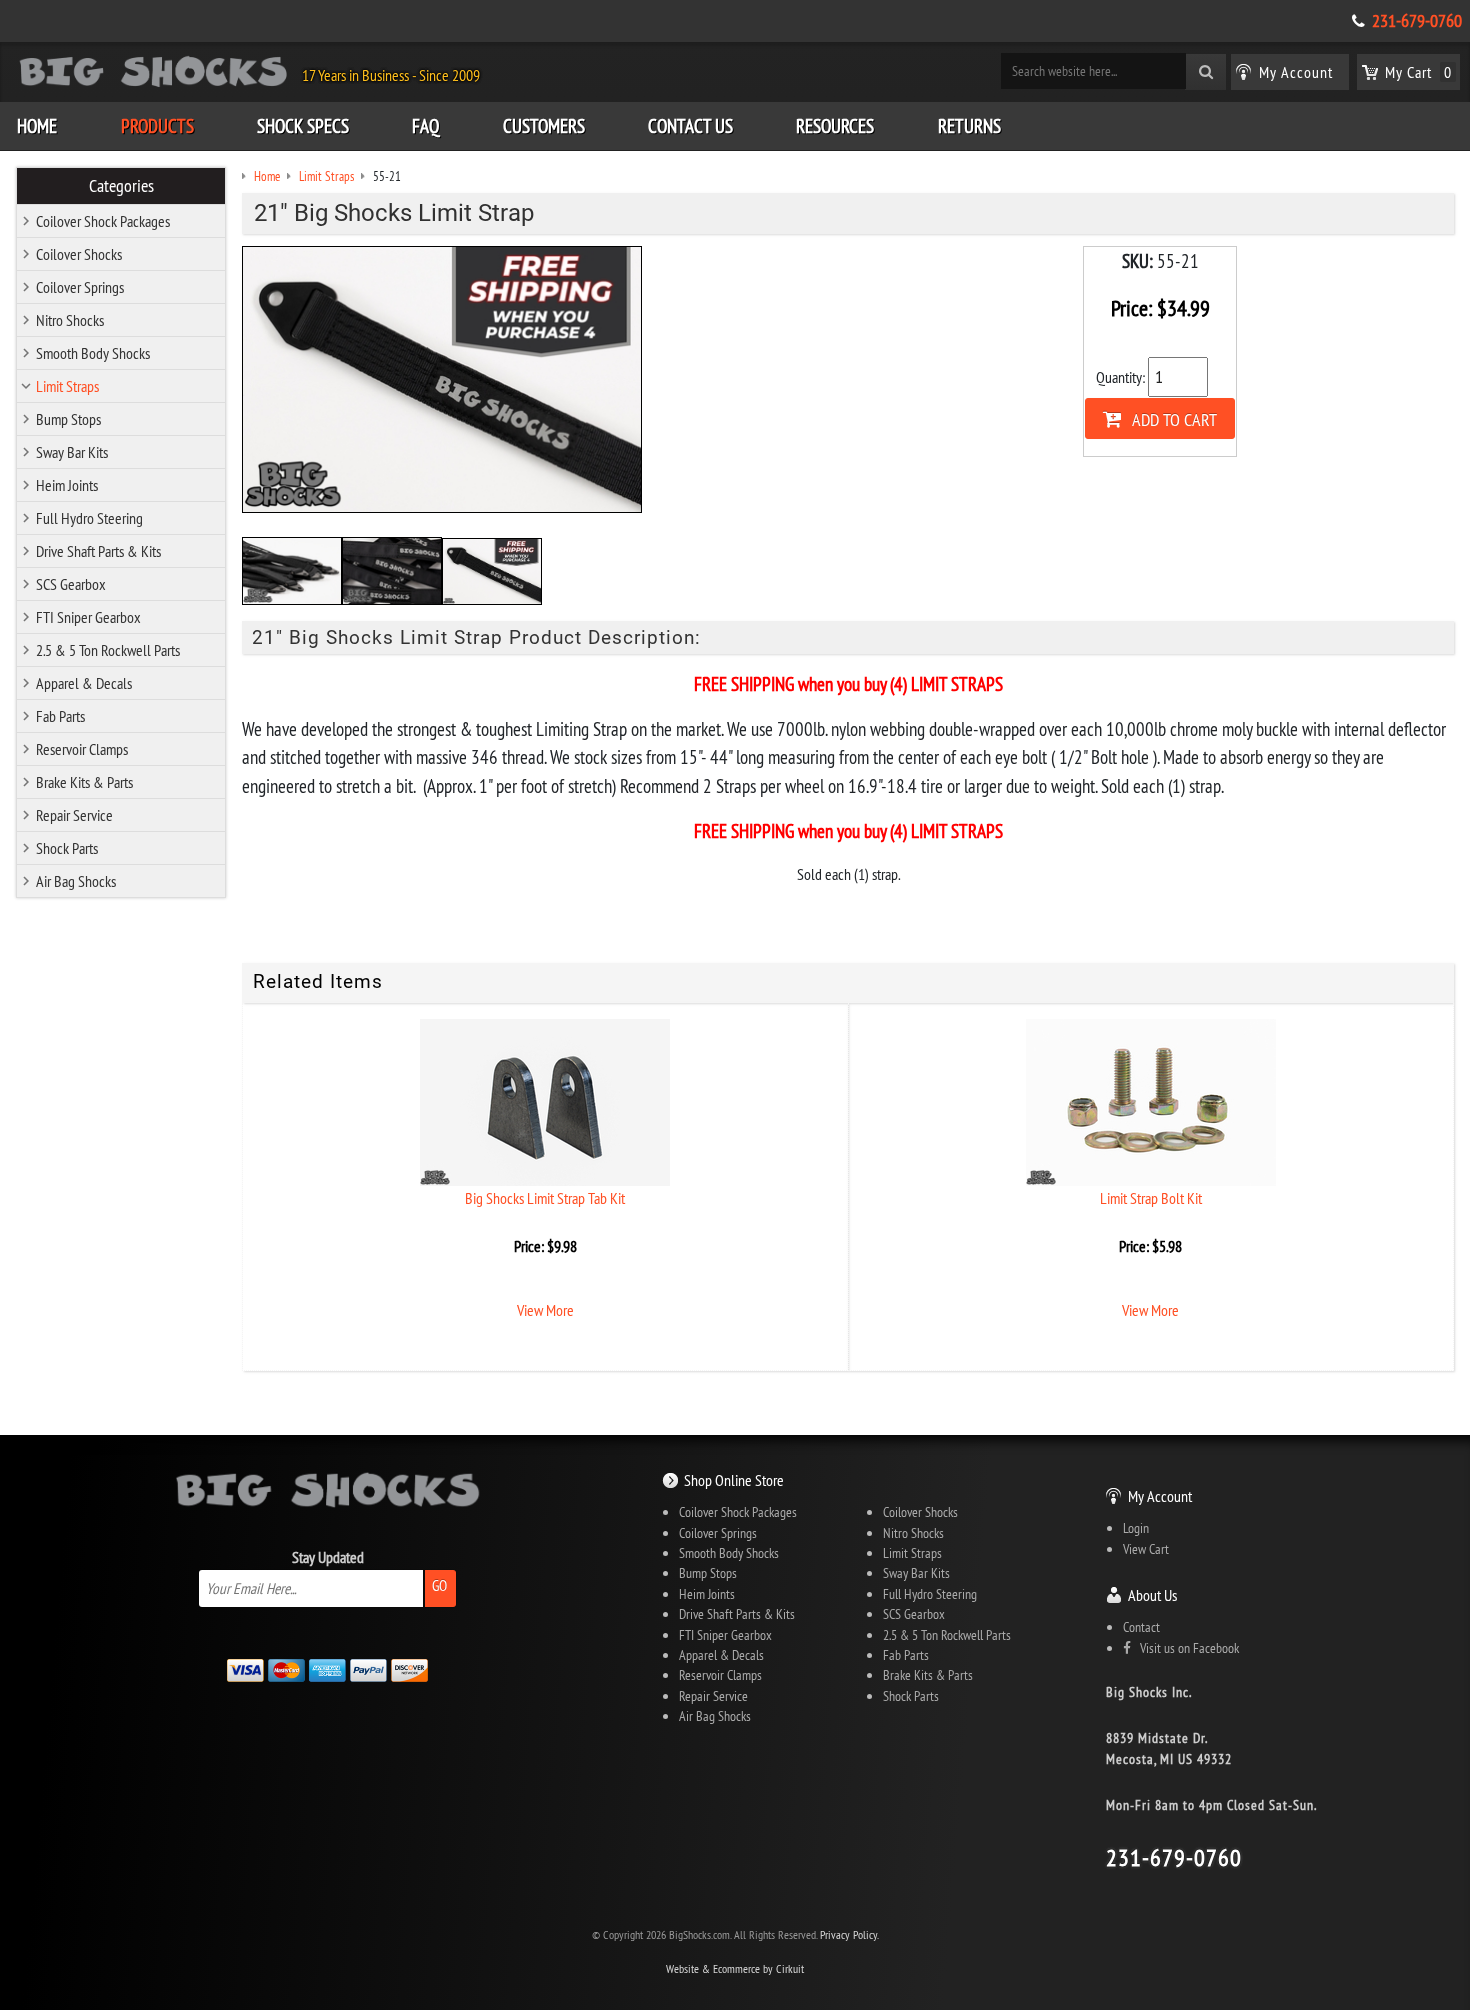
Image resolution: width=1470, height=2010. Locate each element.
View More (545, 1310)
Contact (1141, 1627)
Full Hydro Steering (89, 518)
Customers (544, 126)
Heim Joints (67, 485)
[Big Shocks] (153, 75)
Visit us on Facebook (1185, 1648)
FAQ (425, 126)
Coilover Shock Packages (103, 221)
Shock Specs (303, 126)
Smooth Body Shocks (93, 353)
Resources (835, 126)
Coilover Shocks (79, 254)
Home (37, 126)
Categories (121, 186)
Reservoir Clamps (82, 749)
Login (1136, 1528)
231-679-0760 (1417, 21)
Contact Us (690, 126)
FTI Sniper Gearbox (88, 617)
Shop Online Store (734, 1480)
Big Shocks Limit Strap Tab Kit (545, 1198)
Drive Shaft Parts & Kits (98, 551)
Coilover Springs (80, 287)
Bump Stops (68, 419)
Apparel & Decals (84, 683)
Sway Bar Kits (72, 452)
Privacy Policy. (849, 1934)
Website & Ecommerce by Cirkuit (735, 1968)
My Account (1160, 1496)
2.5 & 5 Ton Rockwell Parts (108, 650)
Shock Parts (67, 848)
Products (157, 126)
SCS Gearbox (71, 584)
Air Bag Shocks (76, 881)
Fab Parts (60, 716)
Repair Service (74, 815)
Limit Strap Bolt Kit (1151, 1198)
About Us (1152, 1595)
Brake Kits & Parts (84, 782)
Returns (969, 126)
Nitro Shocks (70, 320)
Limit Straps (67, 386)
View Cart (1146, 1549)
